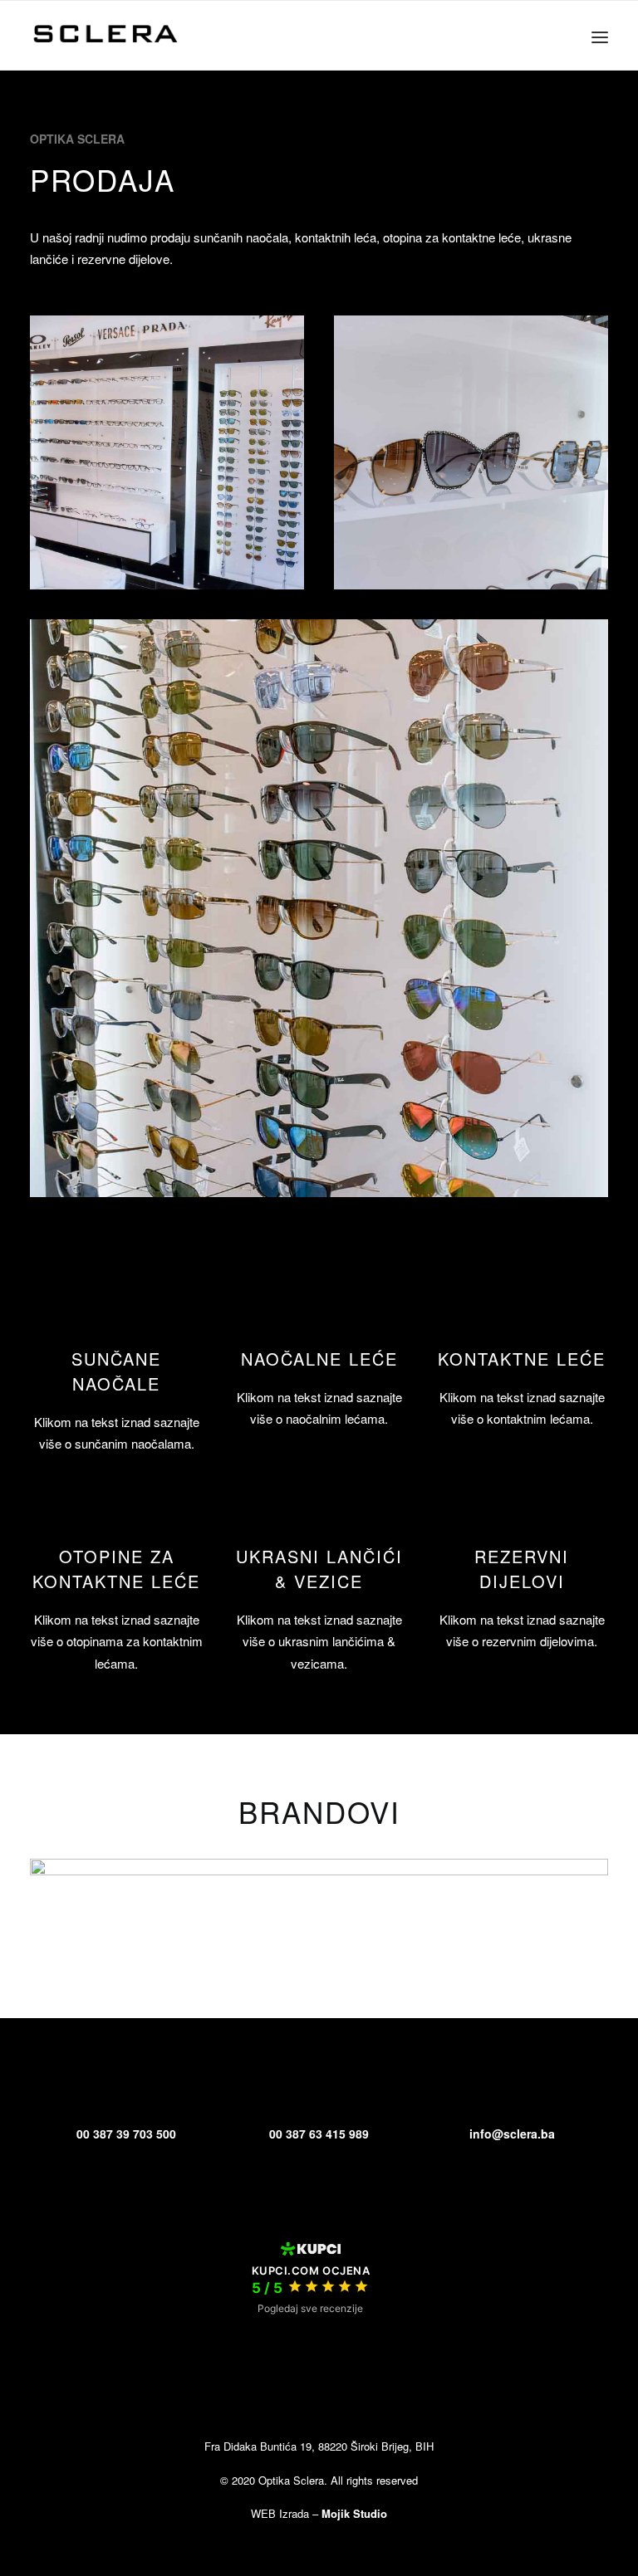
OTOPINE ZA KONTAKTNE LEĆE (116, 1569)
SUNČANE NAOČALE (116, 1371)
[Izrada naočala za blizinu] (116, 1312)
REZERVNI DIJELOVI (522, 1569)
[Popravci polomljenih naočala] (522, 1510)
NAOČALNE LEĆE (319, 1359)
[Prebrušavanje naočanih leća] (116, 1510)
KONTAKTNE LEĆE (522, 1359)
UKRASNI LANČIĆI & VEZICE (319, 1569)
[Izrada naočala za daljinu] (319, 1312)
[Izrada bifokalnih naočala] (319, 1510)
